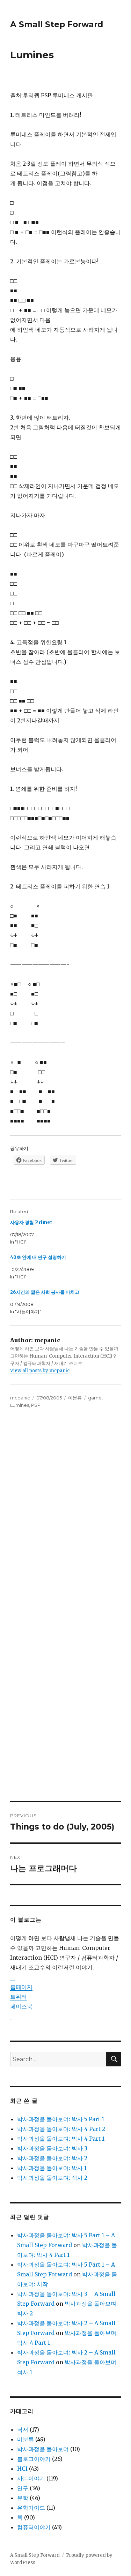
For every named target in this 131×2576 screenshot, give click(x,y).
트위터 (19, 1997)
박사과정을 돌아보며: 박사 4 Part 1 (61, 2139)
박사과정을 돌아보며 (43, 2449)
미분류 (75, 1398)
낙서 (23, 2429)
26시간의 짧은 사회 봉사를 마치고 (45, 1292)
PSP (36, 1405)
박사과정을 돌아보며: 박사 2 (52, 2158)
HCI (22, 2469)
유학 (23, 2498)
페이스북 (21, 2006)
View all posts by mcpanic (40, 1371)
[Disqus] (65, 1516)
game (95, 1398)
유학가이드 (31, 2508)
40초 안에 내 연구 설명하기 (38, 1257)
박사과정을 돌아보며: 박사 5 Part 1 (61, 2119)
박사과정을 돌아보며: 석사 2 (52, 2178)
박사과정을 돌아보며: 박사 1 (52, 2168)
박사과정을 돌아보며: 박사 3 (52, 2148)
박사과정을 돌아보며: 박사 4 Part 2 (61, 2129)
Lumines (20, 1405)
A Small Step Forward (57, 24)
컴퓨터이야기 (34, 2527)
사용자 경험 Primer (31, 1222)
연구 (23, 2488)
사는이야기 (31, 2478)
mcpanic (20, 1398)
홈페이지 (21, 1987)
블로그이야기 (34, 2459)
